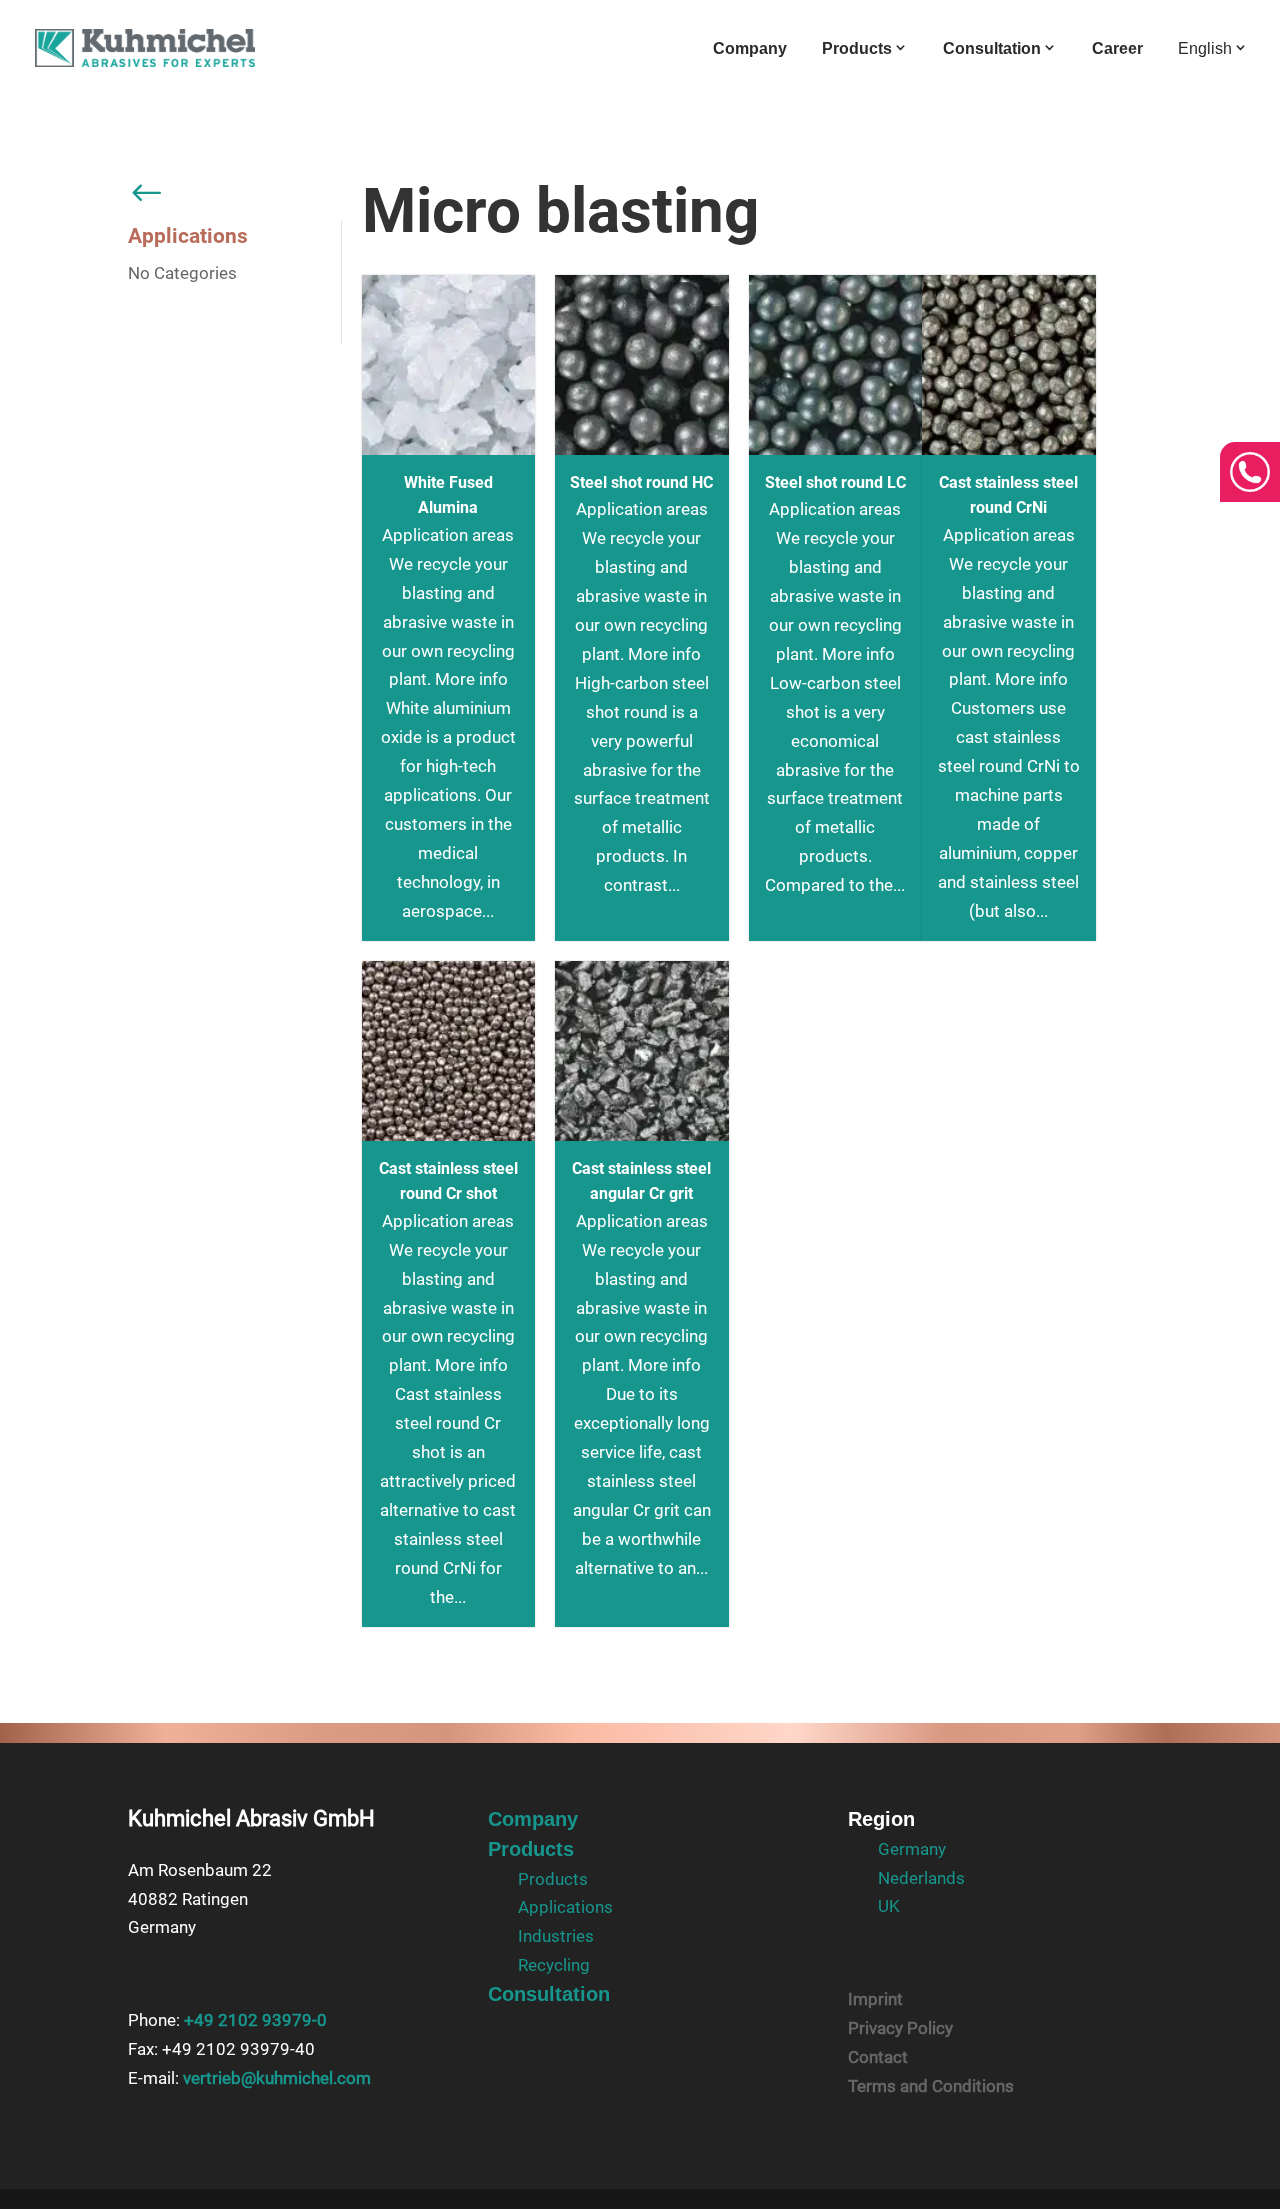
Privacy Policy (900, 2028)
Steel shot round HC (641, 482)
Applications (565, 1907)
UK (889, 1906)
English (1205, 48)
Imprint (875, 1999)
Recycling (554, 1965)
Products (857, 48)
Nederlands (921, 1878)
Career (1117, 49)
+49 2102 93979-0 (255, 2020)
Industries (556, 1936)
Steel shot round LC (835, 482)
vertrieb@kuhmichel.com (277, 2078)
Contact (878, 2057)
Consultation (992, 48)
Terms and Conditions (931, 2086)
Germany (912, 1849)
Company (750, 49)
